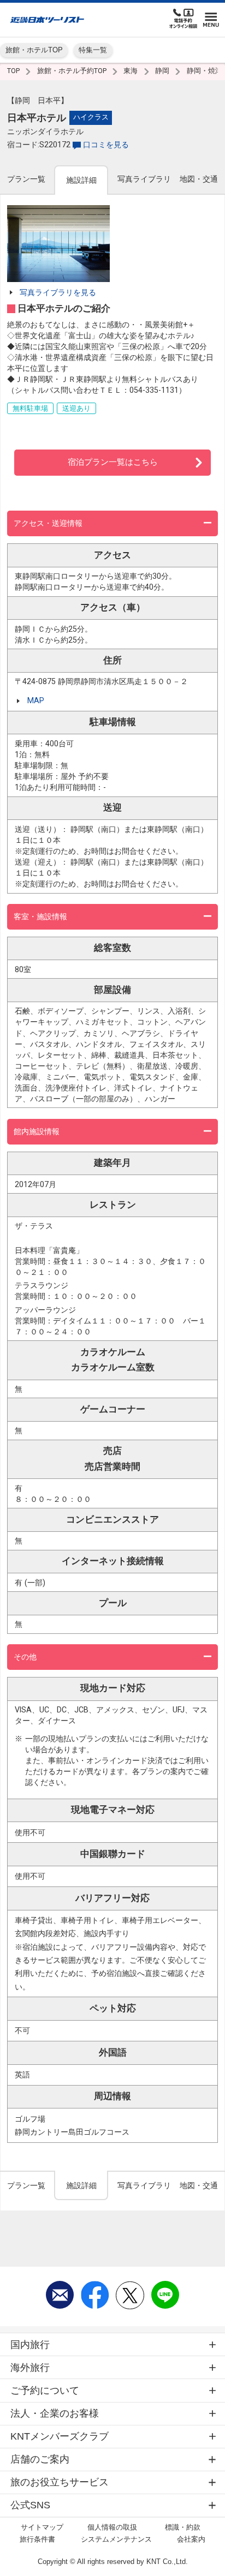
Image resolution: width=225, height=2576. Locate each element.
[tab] (26, 179)
